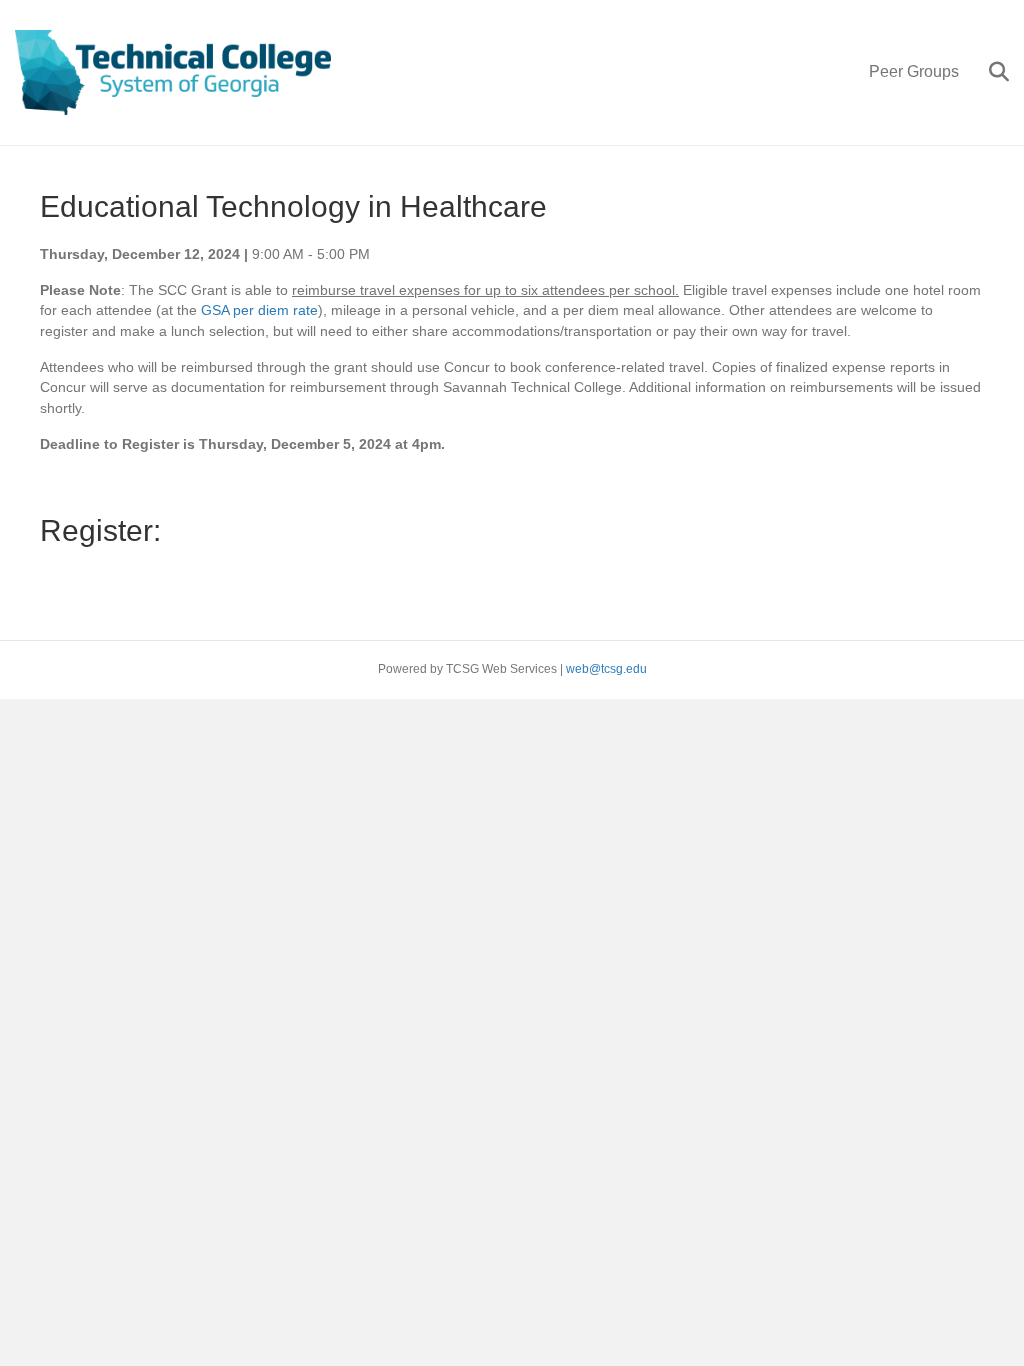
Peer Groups (914, 71)
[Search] (991, 72)
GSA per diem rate (259, 310)
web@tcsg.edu (606, 669)
